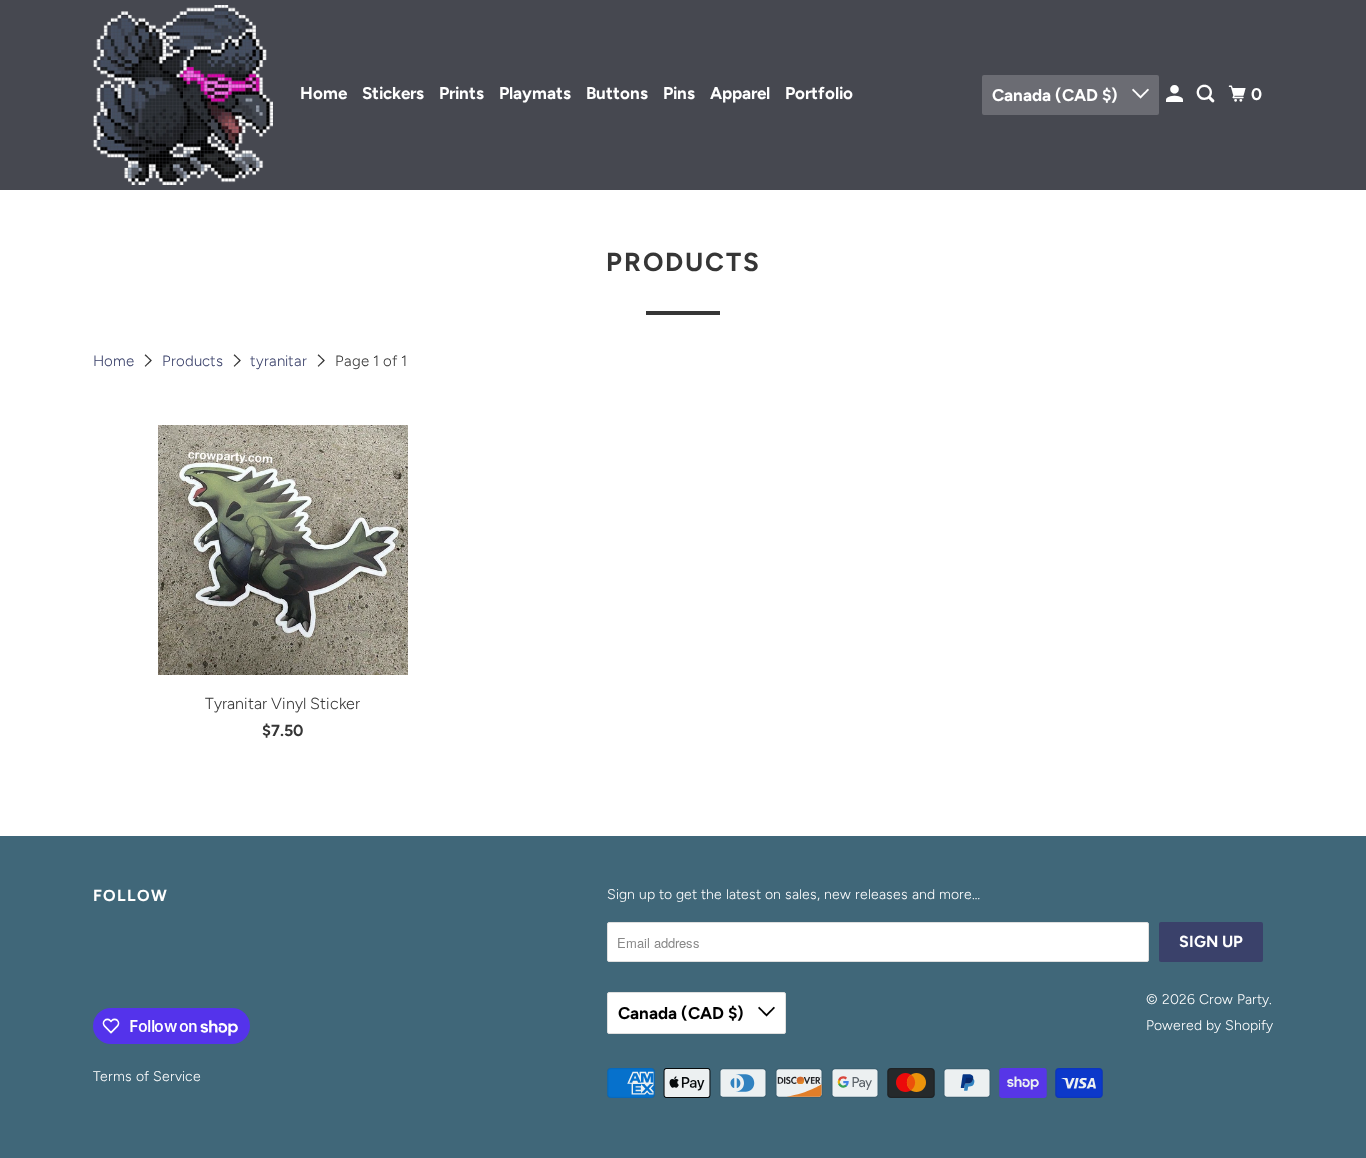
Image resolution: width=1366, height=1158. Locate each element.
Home (323, 93)
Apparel (740, 93)
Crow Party (1234, 999)
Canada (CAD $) (1057, 95)
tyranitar (280, 361)
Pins (679, 93)
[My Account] (1176, 94)
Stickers (393, 93)
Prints (461, 93)
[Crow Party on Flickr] (98, 961)
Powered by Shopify (1209, 1025)
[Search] (1207, 94)
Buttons (617, 93)
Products (194, 361)
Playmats (535, 93)
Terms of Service (147, 1076)
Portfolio (819, 93)
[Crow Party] (183, 95)
